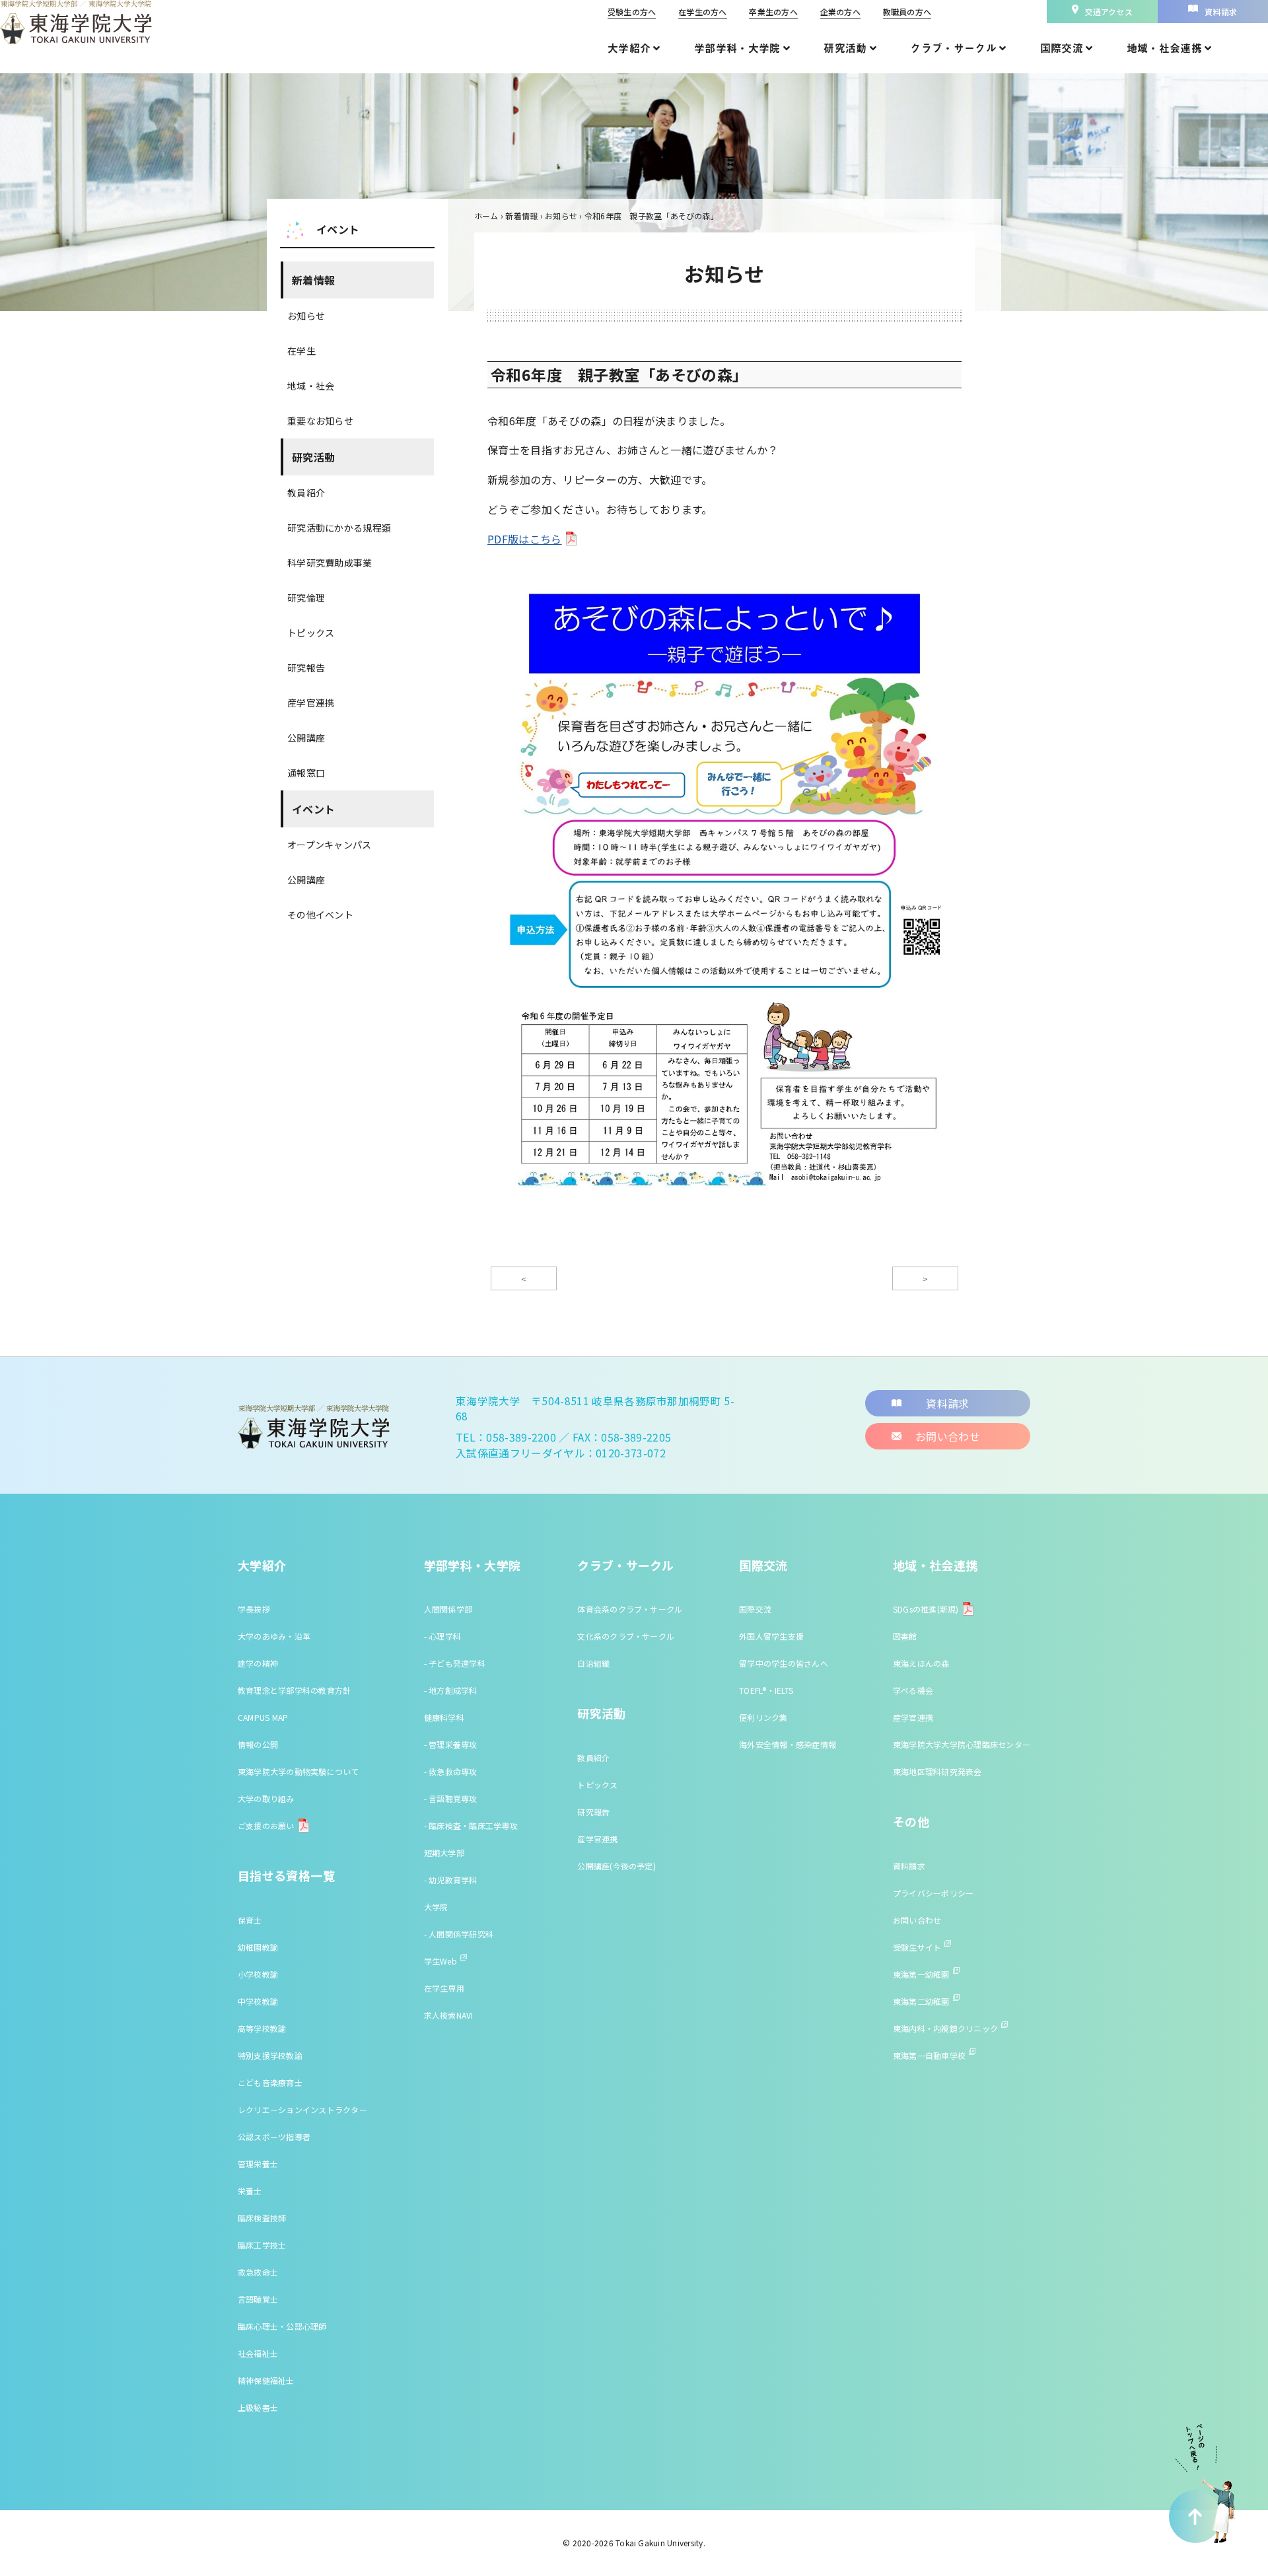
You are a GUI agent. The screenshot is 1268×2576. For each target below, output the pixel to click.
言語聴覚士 (258, 2299)
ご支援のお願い (266, 1826)
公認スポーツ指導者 (274, 2137)
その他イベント (320, 915)
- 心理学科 (442, 1636)
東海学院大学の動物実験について (299, 1771)
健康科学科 (444, 1717)
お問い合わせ (917, 1920)
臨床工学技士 (262, 2245)
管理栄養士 (258, 2164)
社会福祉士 (258, 2353)
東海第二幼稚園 (921, 2001)
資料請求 (909, 1866)
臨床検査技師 (262, 2218)
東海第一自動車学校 (929, 2055)
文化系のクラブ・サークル (626, 1636)
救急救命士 (258, 2272)
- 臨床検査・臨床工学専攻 (471, 1826)
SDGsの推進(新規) (926, 1609)
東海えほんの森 (921, 1663)
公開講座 (306, 738)
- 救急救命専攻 (451, 1771)
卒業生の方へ (773, 12)
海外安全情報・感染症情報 (788, 1744)
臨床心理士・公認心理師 (282, 2326)
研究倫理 (306, 598)
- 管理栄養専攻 (451, 1744)
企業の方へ (840, 12)
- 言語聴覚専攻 (451, 1798)
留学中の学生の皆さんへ (784, 1663)
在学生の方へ (702, 12)
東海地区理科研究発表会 (937, 1771)
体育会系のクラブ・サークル (630, 1609)
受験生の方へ (632, 12)
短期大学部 (444, 1853)
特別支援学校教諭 (270, 2055)
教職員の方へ (907, 12)
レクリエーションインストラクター (302, 2109)
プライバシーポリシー (933, 1893)
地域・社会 (311, 386)
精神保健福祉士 (266, 2380)
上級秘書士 (258, 2407)
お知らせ (306, 316)
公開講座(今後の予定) (616, 1866)
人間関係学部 (448, 1609)
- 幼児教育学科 (451, 1880)
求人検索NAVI (449, 2015)
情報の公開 (258, 1744)
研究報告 (306, 668)
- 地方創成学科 (451, 1690)
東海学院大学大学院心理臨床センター (962, 1744)
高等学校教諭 (262, 2028)
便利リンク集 (763, 1717)
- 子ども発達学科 (455, 1663)
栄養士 (250, 2191)
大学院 (436, 1907)
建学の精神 (258, 1663)
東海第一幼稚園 (921, 1974)
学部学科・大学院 (473, 1565)
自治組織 (593, 1663)
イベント (313, 809)
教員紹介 (306, 493)
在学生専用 (444, 1988)
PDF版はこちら (525, 539)
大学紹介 (262, 1565)
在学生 (301, 351)
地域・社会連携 (935, 1565)
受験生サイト (917, 1947)
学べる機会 (913, 1690)
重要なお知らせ (320, 421)
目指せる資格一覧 (286, 1875)
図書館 (905, 1636)
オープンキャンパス (330, 845)
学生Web (440, 1961)
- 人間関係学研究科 (459, 1934)
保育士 (250, 1920)
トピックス (311, 633)
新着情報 (313, 280)
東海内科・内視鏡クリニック (945, 2028)
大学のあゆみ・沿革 (274, 1636)
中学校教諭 (258, 2001)
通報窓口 (306, 773)
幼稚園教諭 (258, 1947)
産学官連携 (311, 703)
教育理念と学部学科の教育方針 (294, 1690)
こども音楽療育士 (270, 2082)
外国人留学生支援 (771, 1636)
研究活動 (313, 457)
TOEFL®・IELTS (766, 1690)
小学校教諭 (258, 1974)
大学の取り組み (266, 1798)
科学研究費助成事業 (330, 563)
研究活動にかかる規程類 (339, 528)
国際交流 (763, 1565)
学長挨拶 (254, 1609)
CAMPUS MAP (263, 1717)
